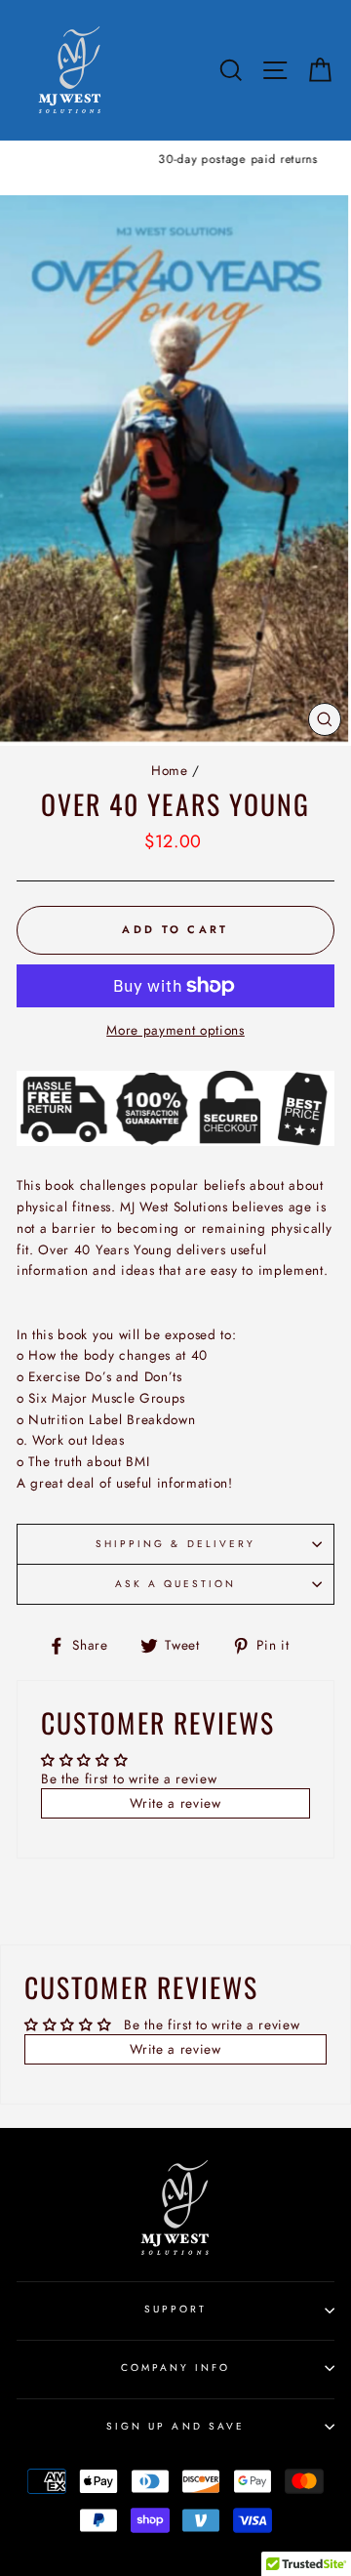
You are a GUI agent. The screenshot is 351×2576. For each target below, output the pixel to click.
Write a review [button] (175, 1803)
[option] (175, 160)
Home (170, 770)
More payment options (175, 1030)
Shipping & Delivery (175, 1544)
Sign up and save (175, 2426)
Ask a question (176, 1584)
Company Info (176, 2368)
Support (175, 2309)
